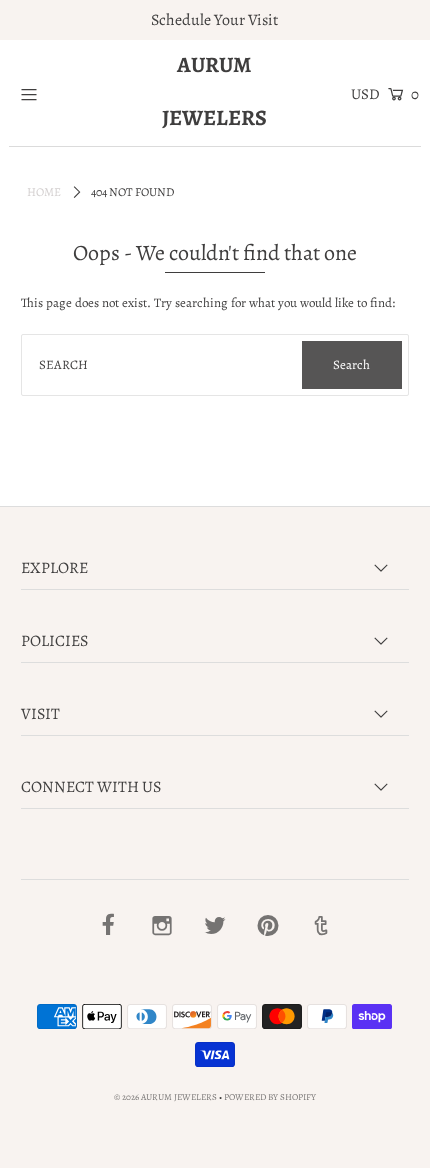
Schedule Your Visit (214, 20)
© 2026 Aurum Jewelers (165, 1097)
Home (44, 192)
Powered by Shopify (270, 1097)
